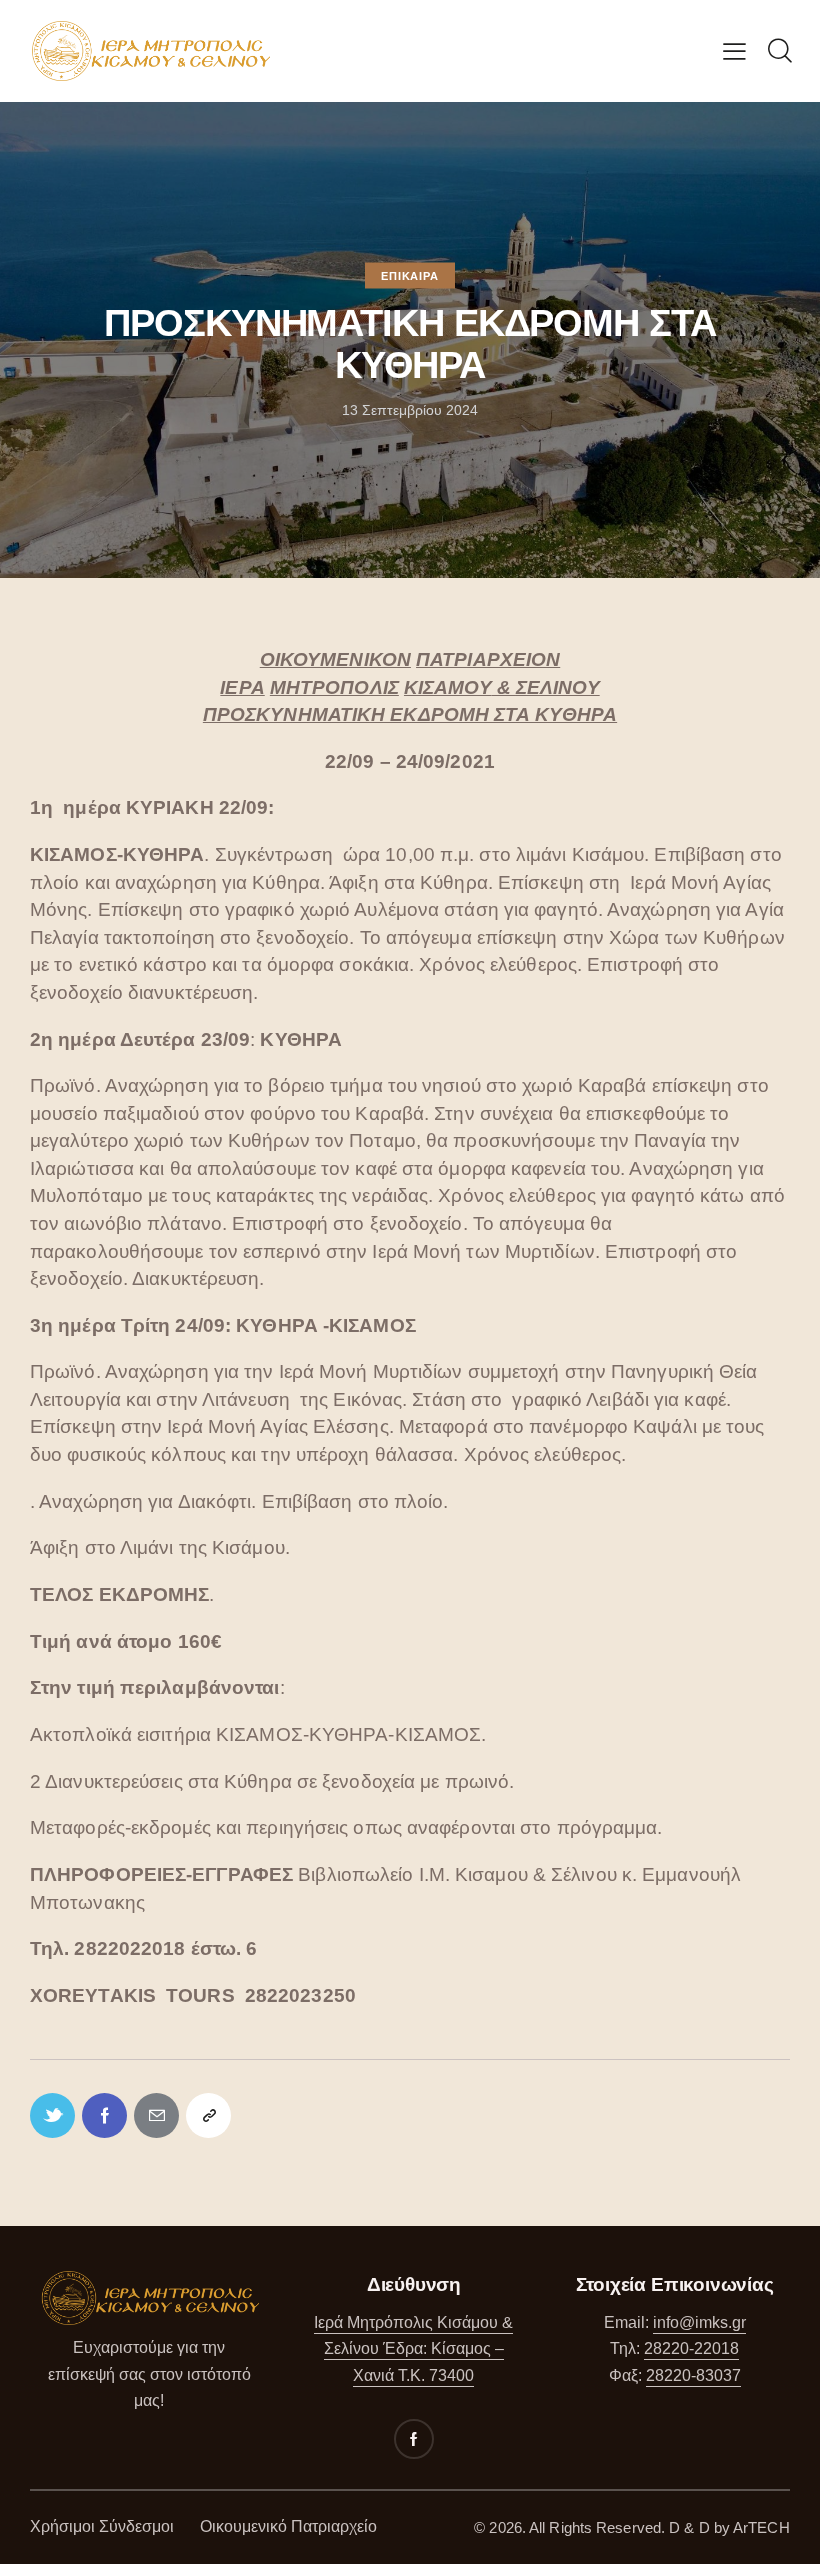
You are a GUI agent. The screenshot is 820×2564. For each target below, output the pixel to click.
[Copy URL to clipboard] (208, 2115)
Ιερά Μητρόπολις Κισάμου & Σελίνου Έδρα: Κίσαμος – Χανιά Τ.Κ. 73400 (413, 2349)
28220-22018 (691, 2348)
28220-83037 (693, 2375)
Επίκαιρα (409, 276)
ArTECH (761, 2527)
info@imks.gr (699, 2322)
